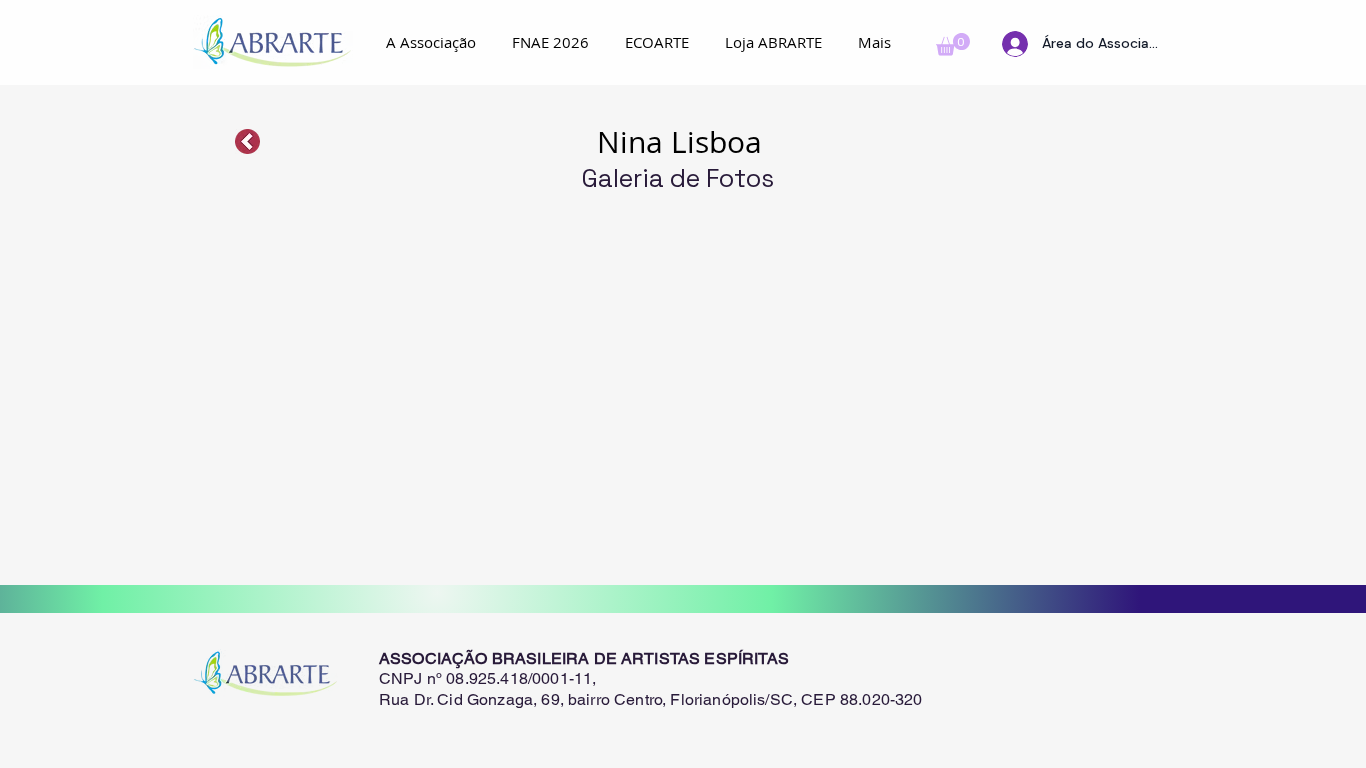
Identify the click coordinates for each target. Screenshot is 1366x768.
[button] (953, 44)
